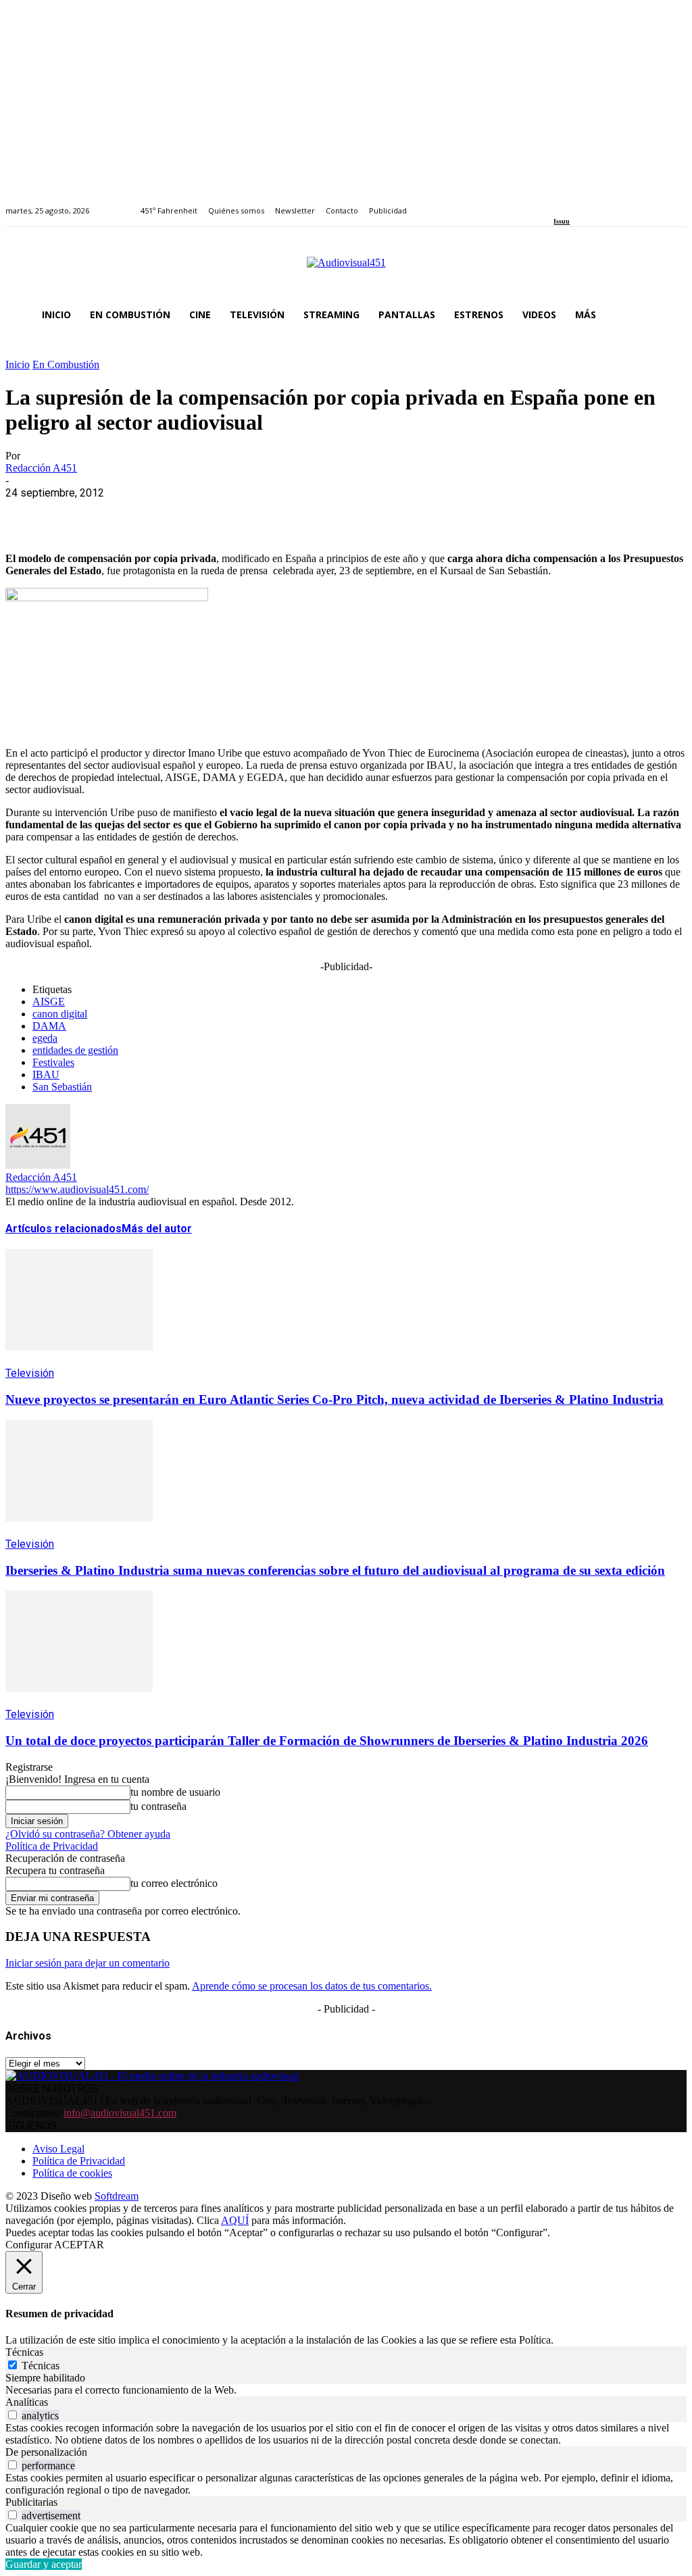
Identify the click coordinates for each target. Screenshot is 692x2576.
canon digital (60, 1014)
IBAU (46, 1075)
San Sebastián (62, 1087)
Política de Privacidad (52, 1846)
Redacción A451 (41, 468)
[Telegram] (271, 513)
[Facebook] (558, 203)
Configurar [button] (29, 2245)
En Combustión (66, 364)
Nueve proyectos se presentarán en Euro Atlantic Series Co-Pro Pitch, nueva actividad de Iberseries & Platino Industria (335, 1399)
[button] (670, 315)
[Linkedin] (589, 203)
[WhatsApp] (125, 513)
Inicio (18, 364)
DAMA (49, 1026)
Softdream (117, 2196)
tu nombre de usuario (175, 1792)
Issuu (562, 221)
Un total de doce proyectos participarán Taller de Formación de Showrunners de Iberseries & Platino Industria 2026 (327, 1741)
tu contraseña (158, 1806)
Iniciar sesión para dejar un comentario (88, 1963)
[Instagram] (573, 203)
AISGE (49, 1002)
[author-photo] (38, 1165)
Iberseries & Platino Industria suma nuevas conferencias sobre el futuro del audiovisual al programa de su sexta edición (335, 1570)
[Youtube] (620, 203)
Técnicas (41, 2366)
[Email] (222, 513)
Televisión (30, 1373)
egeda (45, 1038)
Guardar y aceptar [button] (44, 2564)
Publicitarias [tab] (31, 2502)
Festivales (53, 1062)
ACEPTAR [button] (79, 2245)
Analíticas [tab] (27, 2402)
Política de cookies (72, 2173)
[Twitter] (604, 203)
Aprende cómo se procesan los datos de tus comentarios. (312, 1986)
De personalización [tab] (46, 2452)
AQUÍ (235, 2220)
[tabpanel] (346, 2390)
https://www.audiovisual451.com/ (77, 1189)
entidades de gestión (75, 1050)
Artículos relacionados (64, 1229)
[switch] (13, 2415)
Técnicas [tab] (24, 2352)
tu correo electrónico (174, 1883)
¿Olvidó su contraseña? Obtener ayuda (88, 1834)
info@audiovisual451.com (120, 2113)
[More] (320, 513)
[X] (76, 513)
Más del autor (157, 1229)
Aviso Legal (58, 2149)
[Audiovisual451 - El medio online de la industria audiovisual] (346, 270)
